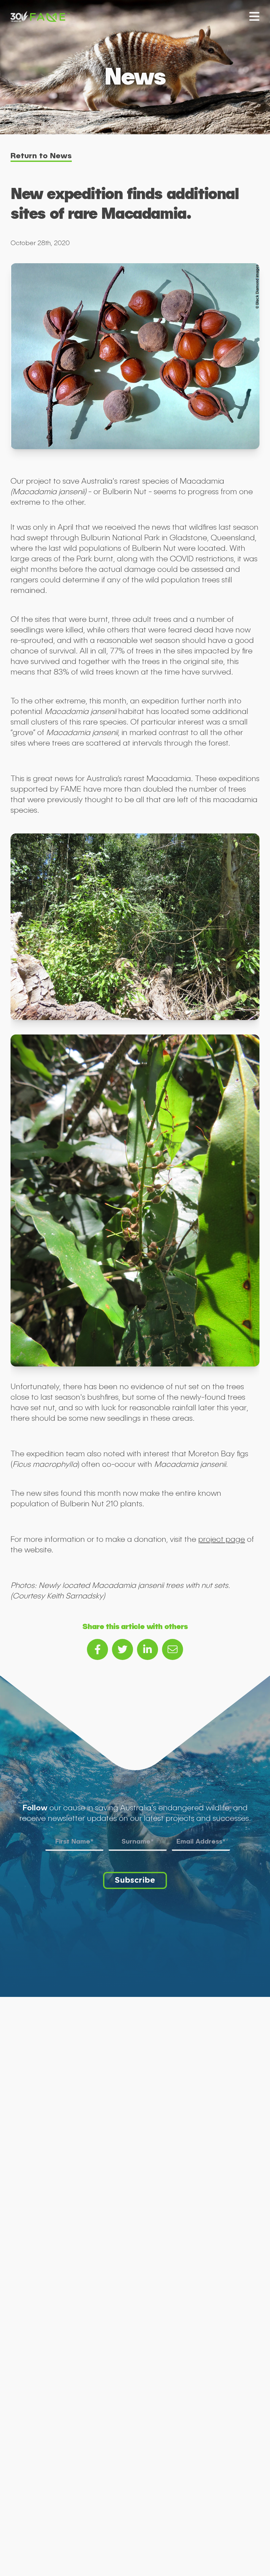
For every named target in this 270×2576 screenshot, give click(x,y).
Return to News (41, 155)
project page (222, 1539)
